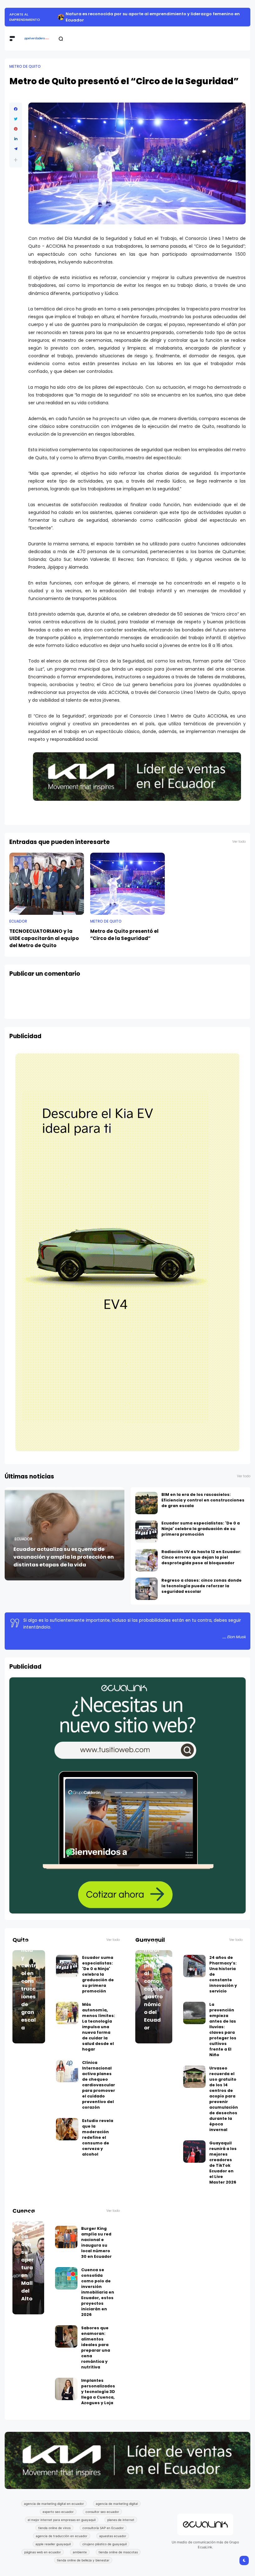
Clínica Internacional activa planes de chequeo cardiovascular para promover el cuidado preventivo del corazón (99, 2085)
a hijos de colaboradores (25, 17)
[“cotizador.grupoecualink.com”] (127, 1912)
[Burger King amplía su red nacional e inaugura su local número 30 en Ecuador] (66, 2237)
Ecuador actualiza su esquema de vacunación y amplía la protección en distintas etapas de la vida (64, 1557)
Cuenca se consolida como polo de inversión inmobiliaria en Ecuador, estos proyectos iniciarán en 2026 (98, 2292)
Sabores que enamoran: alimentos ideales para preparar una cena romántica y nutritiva (96, 2347)
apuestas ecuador (113, 2536)
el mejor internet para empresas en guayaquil (62, 2520)
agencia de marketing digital (117, 2504)
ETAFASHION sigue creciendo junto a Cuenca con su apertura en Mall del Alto (28, 2229)
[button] (16, 160)
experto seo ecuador (58, 2512)
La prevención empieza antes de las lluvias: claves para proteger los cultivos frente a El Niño (223, 2030)
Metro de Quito (25, 66)
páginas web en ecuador (43, 2552)
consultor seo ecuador (102, 2512)
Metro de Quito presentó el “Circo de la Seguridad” (124, 935)
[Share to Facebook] (16, 109)
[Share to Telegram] (16, 149)
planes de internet (121, 2520)
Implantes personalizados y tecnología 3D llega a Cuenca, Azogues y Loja (98, 2392)
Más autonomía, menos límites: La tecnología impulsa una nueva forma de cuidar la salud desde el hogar (99, 2027)
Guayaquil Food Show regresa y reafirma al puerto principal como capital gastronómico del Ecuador (154, 1962)
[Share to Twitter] (16, 119)
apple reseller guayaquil (53, 2544)
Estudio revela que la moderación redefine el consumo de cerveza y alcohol (98, 2137)
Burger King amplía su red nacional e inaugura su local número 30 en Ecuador (96, 2242)
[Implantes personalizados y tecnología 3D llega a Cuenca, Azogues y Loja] (66, 2389)
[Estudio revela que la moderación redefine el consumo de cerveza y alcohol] (67, 2129)
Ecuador (18, 921)
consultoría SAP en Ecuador (103, 2528)
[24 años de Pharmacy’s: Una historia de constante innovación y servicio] (194, 1966)
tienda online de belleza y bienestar (83, 2560)
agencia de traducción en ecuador (62, 2536)
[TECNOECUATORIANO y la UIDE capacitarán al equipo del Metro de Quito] (47, 884)
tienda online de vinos (54, 2528)
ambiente (80, 2552)
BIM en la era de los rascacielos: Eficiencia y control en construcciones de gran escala (203, 1500)
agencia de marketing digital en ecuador (54, 2504)
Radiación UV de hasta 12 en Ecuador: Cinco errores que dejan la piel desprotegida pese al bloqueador (201, 1557)
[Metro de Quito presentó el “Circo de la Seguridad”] (127, 884)
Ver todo (239, 842)
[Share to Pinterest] (16, 129)
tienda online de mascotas (118, 2552)
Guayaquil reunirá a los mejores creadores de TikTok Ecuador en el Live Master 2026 (223, 2163)
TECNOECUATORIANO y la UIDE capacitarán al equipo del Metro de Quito (44, 938)
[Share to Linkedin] (16, 139)
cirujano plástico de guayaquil (104, 2544)
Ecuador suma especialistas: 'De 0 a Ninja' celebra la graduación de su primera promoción (201, 1529)
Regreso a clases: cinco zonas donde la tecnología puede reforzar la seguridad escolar (202, 1586)
